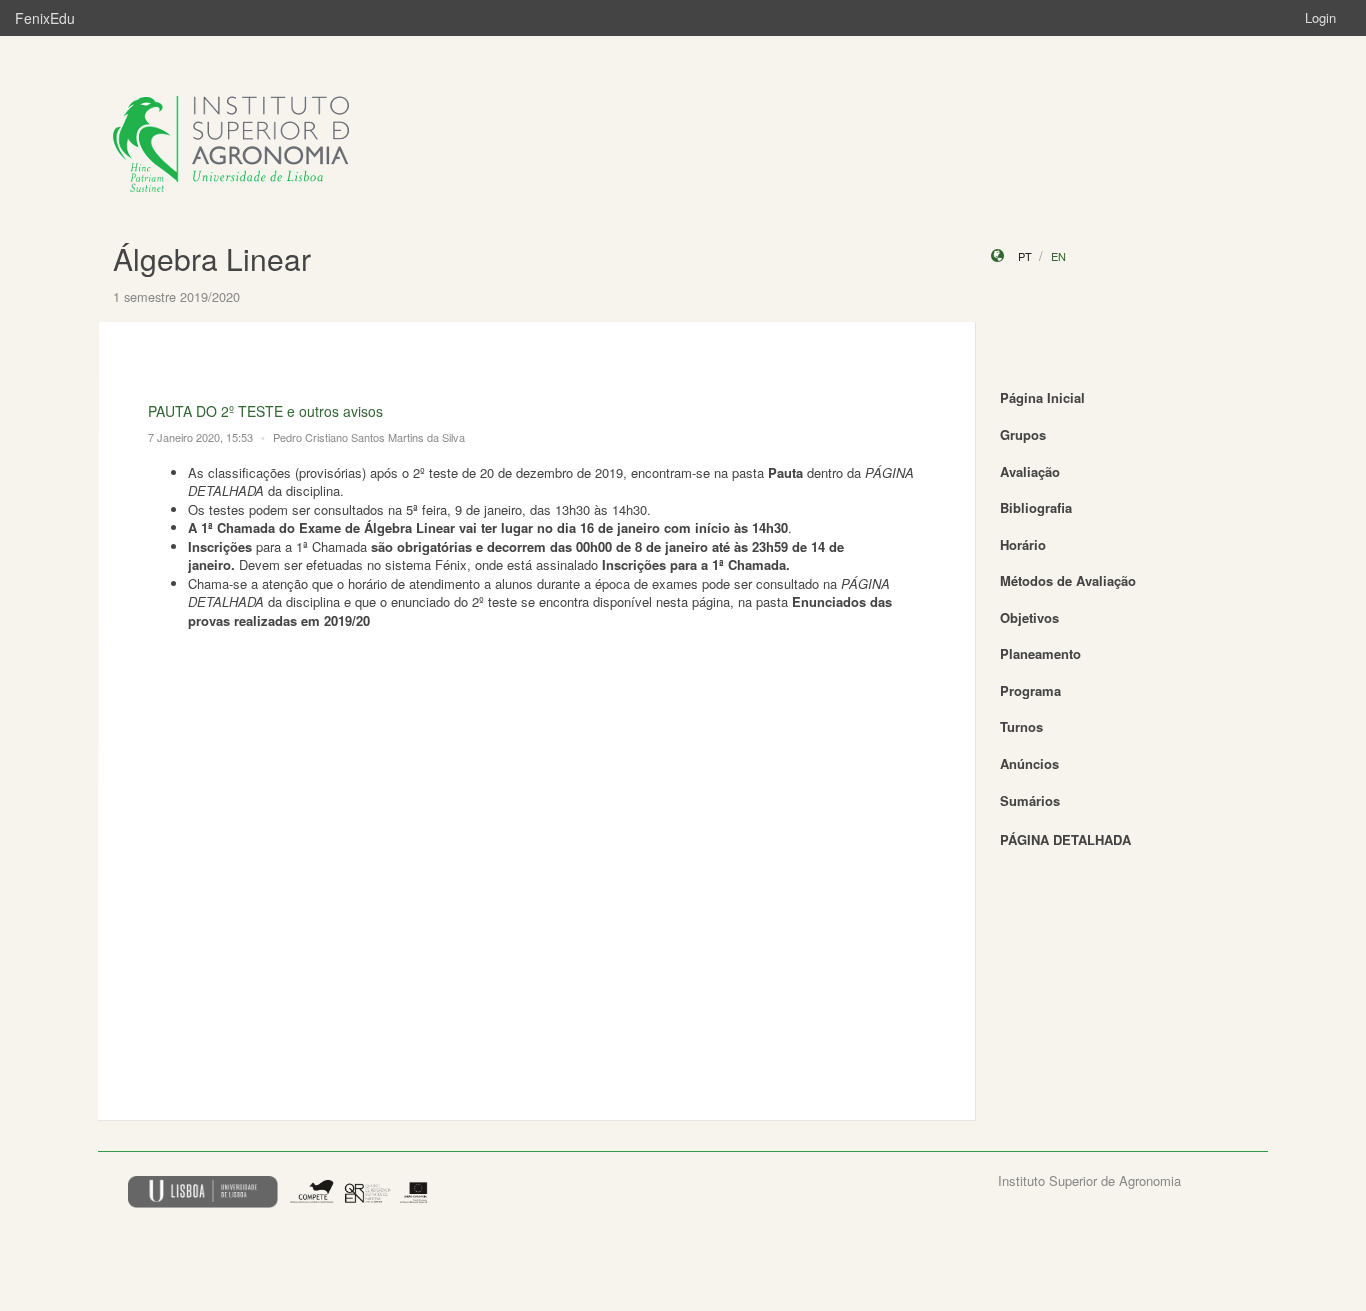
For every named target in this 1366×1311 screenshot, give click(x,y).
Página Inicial (1042, 397)
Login (1320, 17)
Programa (1030, 690)
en (1058, 256)
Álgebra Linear (212, 258)
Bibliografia (1036, 507)
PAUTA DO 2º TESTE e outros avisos (265, 411)
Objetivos (1029, 617)
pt (1025, 256)
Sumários (1030, 800)
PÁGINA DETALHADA (1065, 839)
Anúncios (1029, 763)
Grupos (1023, 434)
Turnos (1021, 726)
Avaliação (1030, 471)
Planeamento (1040, 653)
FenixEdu (45, 18)
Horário (1023, 544)
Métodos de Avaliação (1068, 580)
